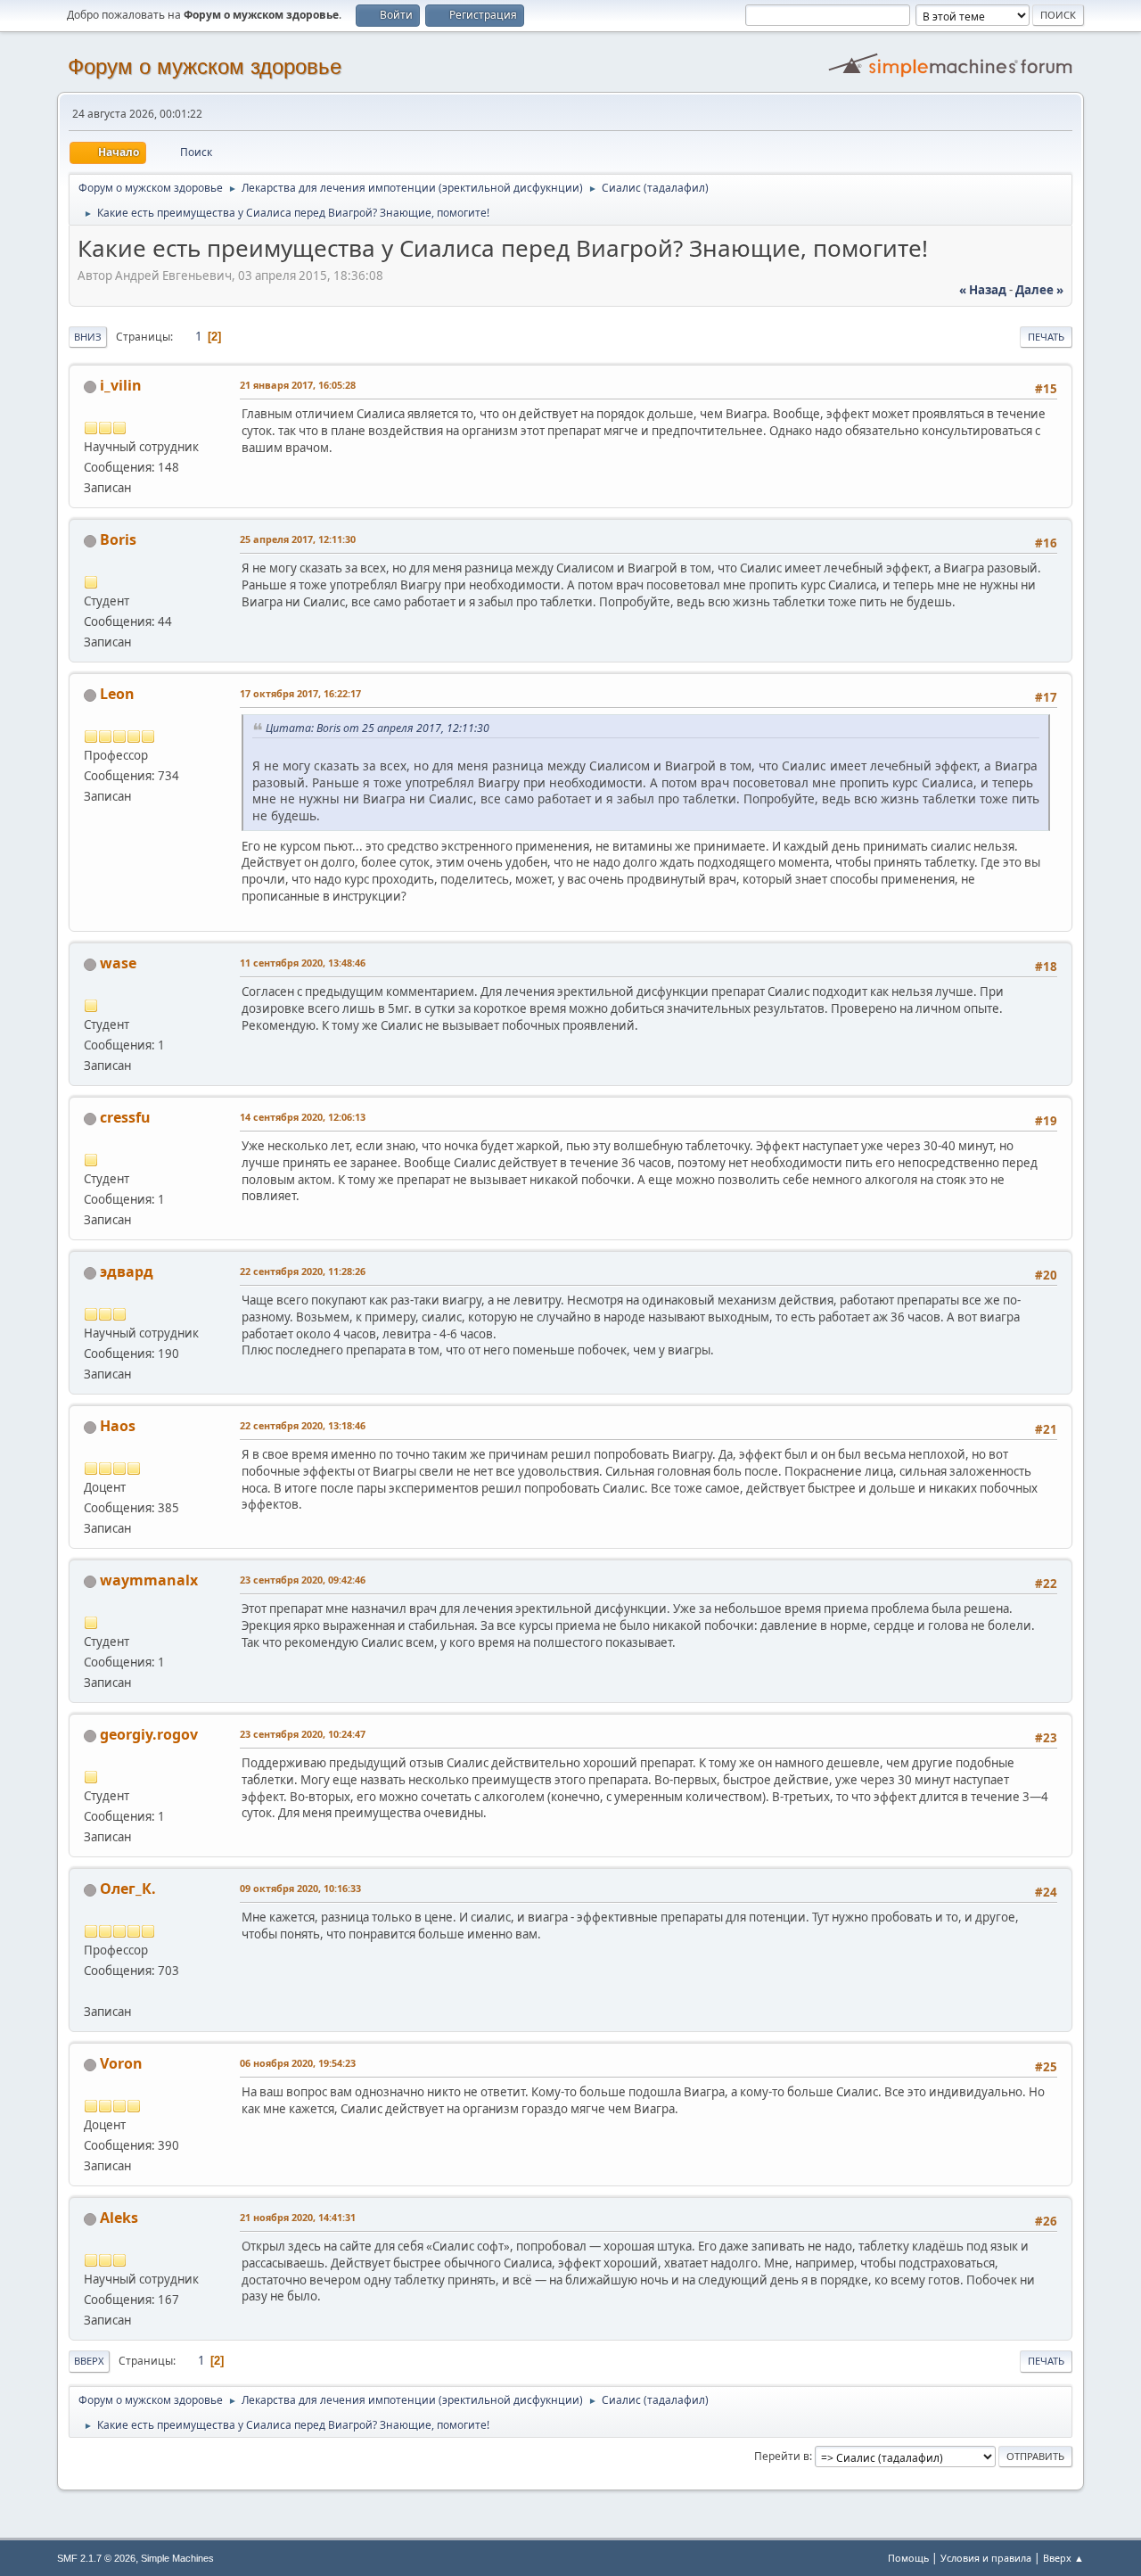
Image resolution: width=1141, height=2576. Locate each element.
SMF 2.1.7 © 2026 (96, 2558)
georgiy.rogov (149, 1734)
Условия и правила (986, 2558)
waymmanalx (149, 1580)
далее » (1039, 290)
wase (118, 963)
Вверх (89, 2361)
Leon (117, 694)
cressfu (125, 1117)
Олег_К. (128, 1889)
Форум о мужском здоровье (205, 66)
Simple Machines (177, 2558)
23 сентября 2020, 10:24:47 (303, 1734)
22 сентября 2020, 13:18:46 (303, 1425)
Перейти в (782, 2456)
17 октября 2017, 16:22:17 (300, 693)
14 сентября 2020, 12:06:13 (303, 1117)
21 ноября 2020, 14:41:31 (298, 2217)
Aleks (119, 2218)
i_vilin (121, 385)
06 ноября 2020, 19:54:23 (298, 2063)
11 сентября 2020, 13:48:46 (303, 963)
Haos (118, 1426)
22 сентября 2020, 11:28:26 (303, 1271)
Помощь (908, 2558)
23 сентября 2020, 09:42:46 (303, 1580)
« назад (983, 290)
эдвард (127, 1272)
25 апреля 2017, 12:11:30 (298, 539)
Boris (118, 539)
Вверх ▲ (1063, 2558)
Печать (1046, 337)
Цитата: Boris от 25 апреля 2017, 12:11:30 (378, 728)
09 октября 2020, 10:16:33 (300, 1888)
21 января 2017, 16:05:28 (298, 385)
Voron (121, 2063)
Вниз (88, 337)
